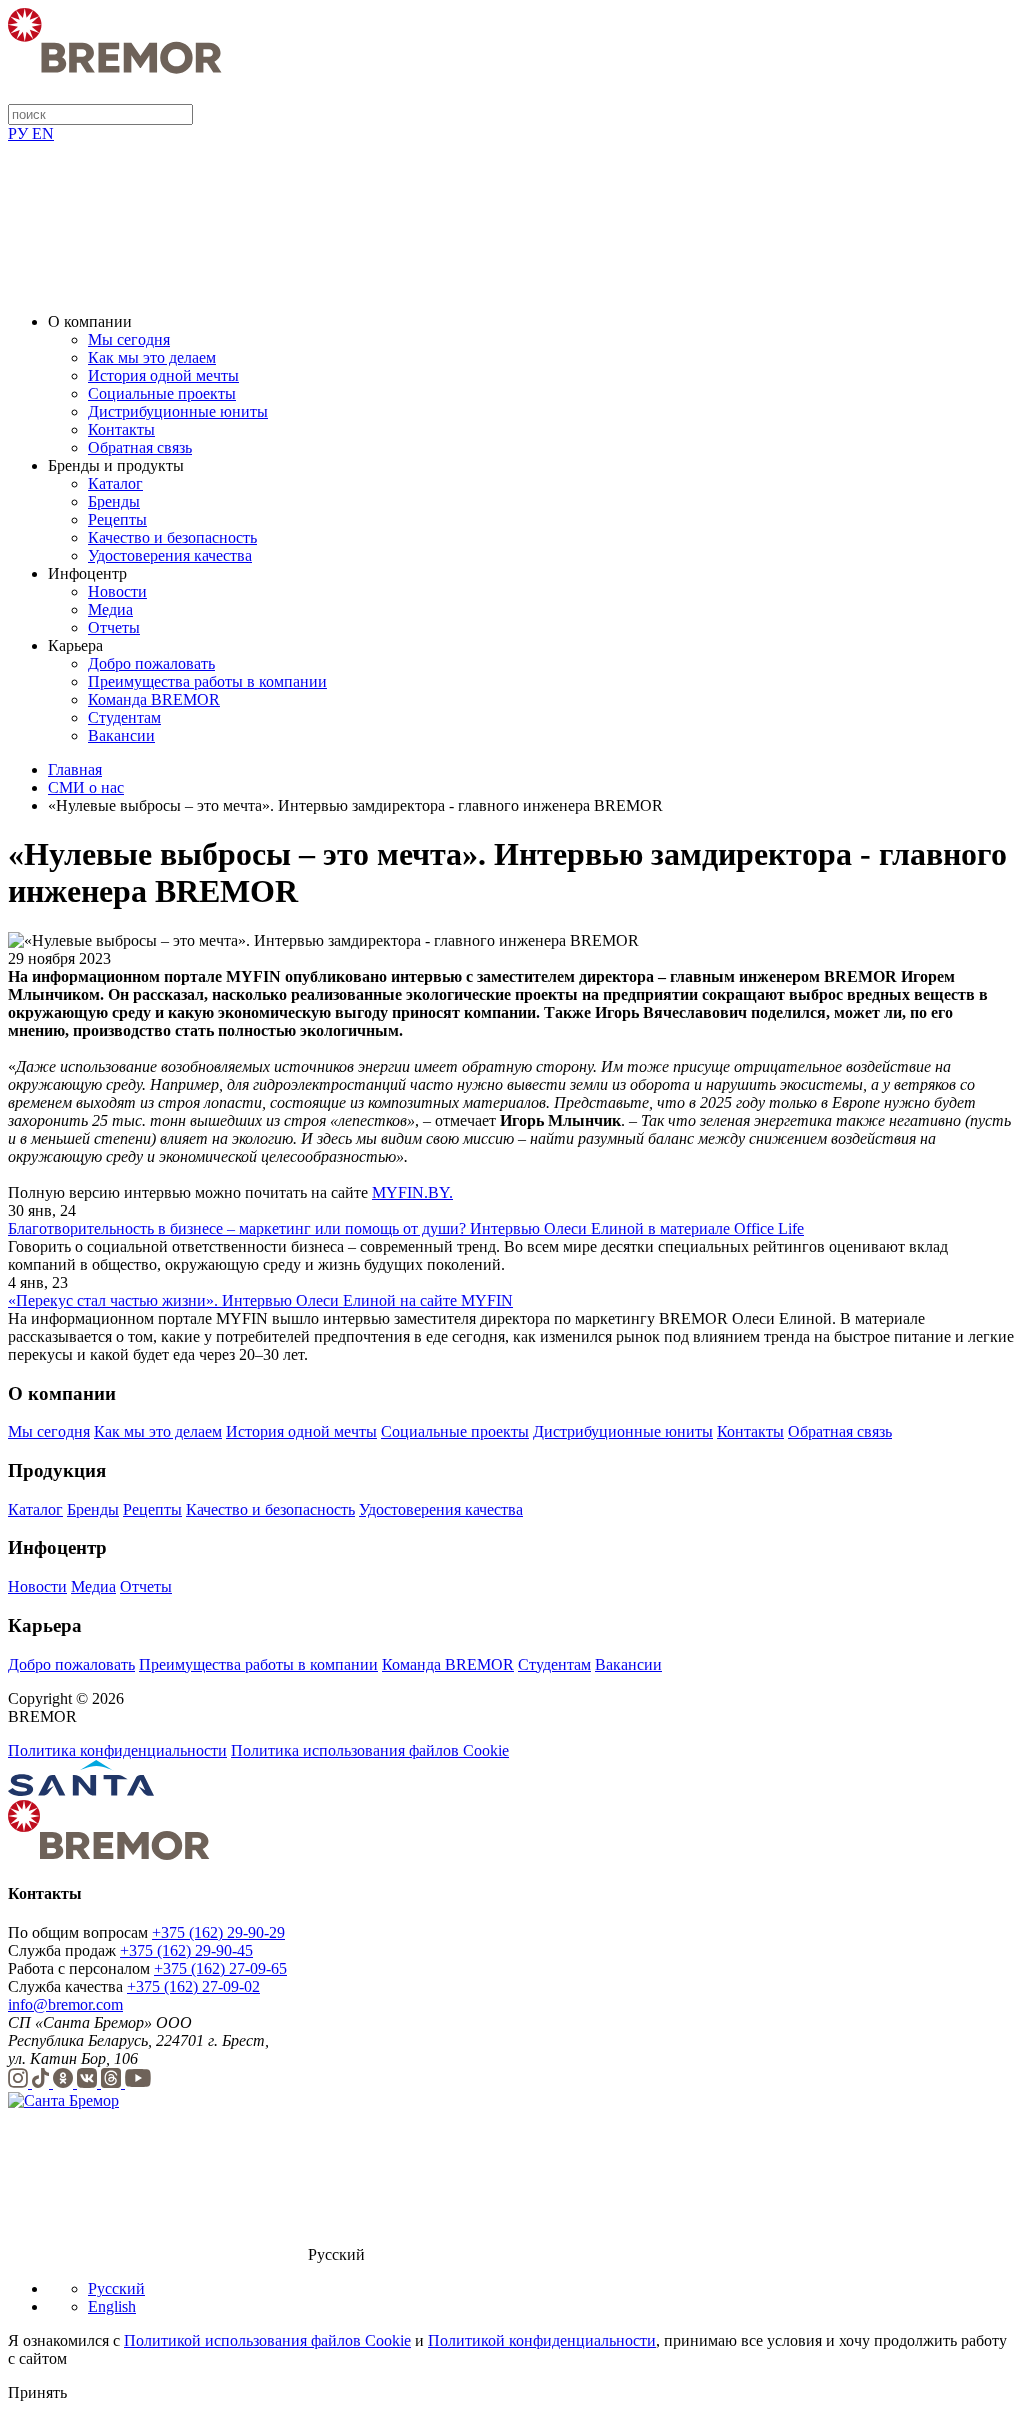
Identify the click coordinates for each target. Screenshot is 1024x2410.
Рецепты (117, 519)
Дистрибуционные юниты (178, 411)
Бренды (114, 501)
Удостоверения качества (170, 555)
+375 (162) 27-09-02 (193, 1986)
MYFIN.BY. (412, 1192)
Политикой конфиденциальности (542, 2340)
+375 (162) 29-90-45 (186, 1950)
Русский (116, 2288)
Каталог (115, 483)
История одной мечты (163, 375)
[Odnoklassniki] (65, 2082)
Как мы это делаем (152, 357)
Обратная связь (140, 447)
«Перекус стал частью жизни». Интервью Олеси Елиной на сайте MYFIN (260, 1300)
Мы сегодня (129, 339)
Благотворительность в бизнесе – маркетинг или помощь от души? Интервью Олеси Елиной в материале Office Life (406, 1228)
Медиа (110, 609)
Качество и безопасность (172, 537)
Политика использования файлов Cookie (370, 1750)
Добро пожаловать (151, 663)
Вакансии (121, 735)
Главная (75, 769)
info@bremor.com (65, 2004)
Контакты (121, 429)
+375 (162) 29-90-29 (218, 1932)
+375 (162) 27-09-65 (220, 1968)
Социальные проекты (162, 393)
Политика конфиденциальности (117, 1750)
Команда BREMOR (154, 699)
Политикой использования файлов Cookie (267, 2340)
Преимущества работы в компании (207, 681)
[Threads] (113, 2082)
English (112, 2306)
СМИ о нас (86, 787)
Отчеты (114, 627)
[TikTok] (42, 2082)
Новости (117, 591)
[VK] (89, 2082)
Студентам (124, 717)
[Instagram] (20, 2082)
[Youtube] (138, 2082)
